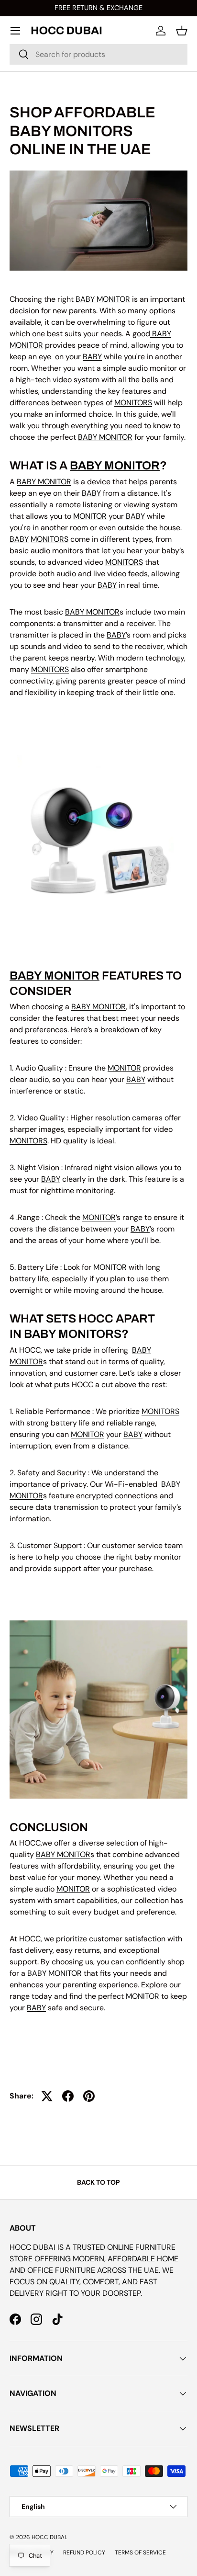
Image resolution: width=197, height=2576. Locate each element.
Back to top (98, 2182)
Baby (19, 539)
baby (92, 357)
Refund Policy (84, 2553)
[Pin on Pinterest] (89, 2096)
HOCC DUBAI (49, 2537)
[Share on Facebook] (68, 2096)
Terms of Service (140, 2553)
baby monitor (103, 299)
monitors (133, 403)
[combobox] (98, 54)
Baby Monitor (115, 466)
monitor (90, 516)
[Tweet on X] (47, 2096)
